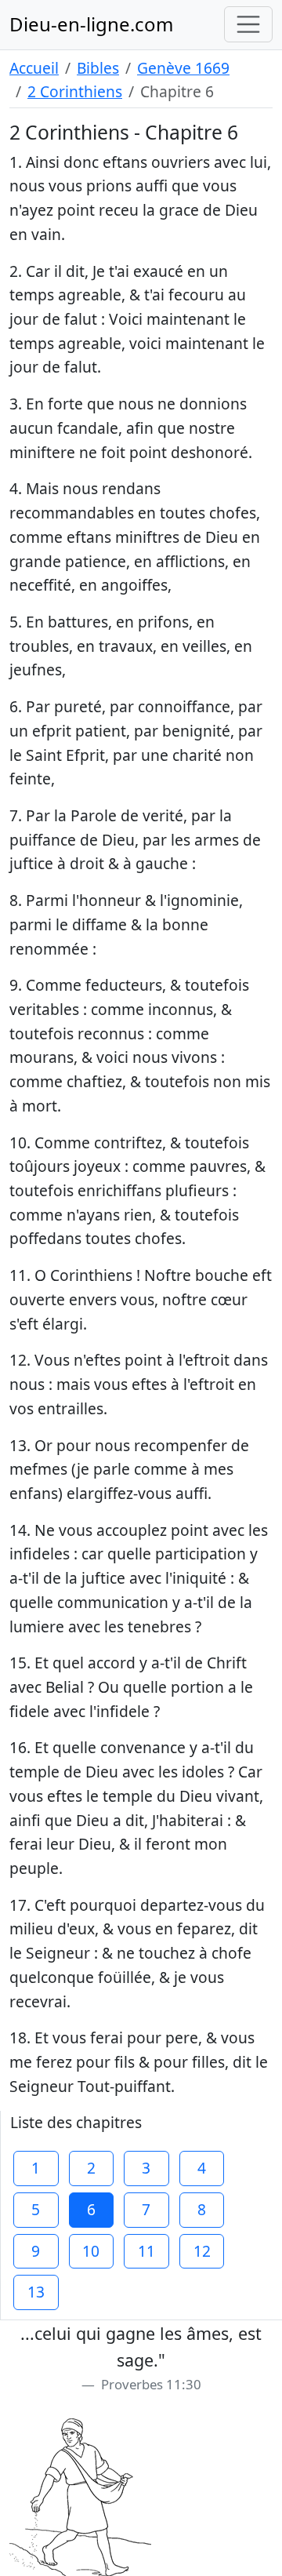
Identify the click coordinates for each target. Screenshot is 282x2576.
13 (36, 2292)
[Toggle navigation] (248, 24)
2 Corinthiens (75, 91)
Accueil (34, 68)
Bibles (98, 68)
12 (202, 2251)
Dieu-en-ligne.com (91, 24)
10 (91, 2251)
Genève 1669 (183, 68)
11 (146, 2251)
